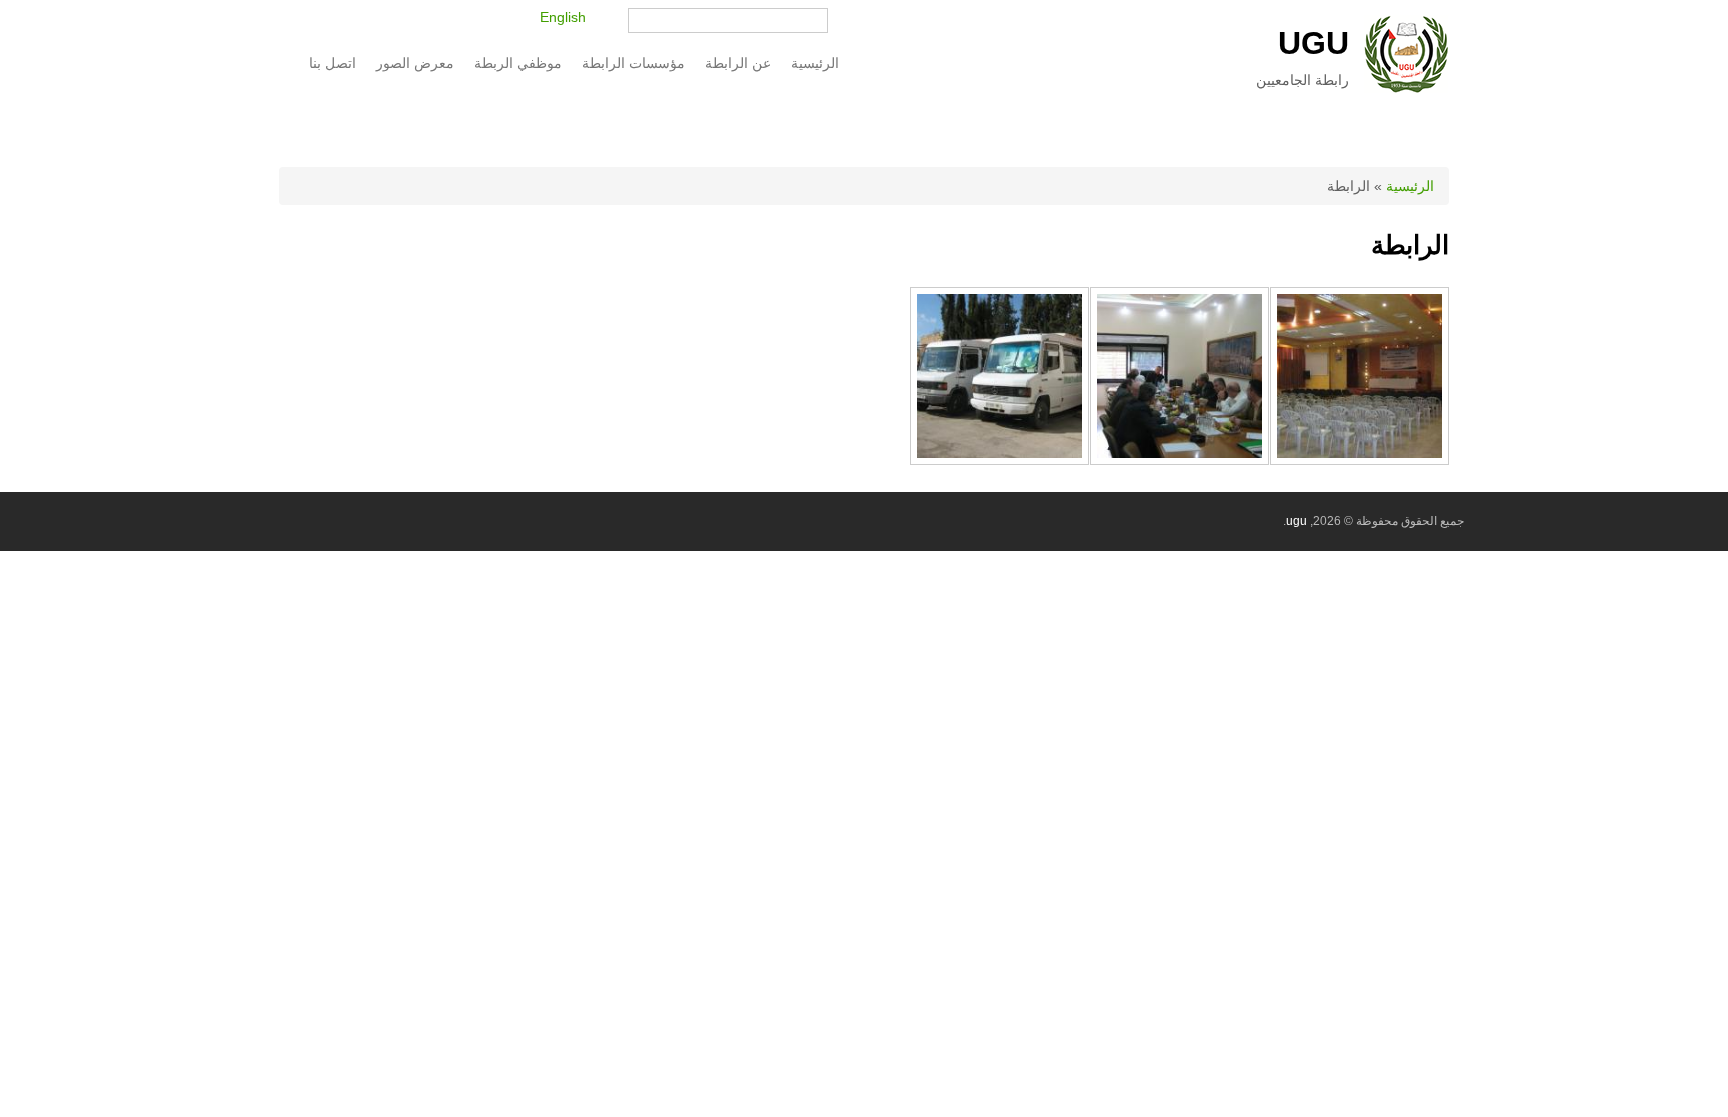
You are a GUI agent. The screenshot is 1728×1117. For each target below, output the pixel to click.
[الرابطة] (1359, 460)
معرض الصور (415, 63)
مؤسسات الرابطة (638, 63)
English (563, 17)
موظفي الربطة (518, 63)
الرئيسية (815, 63)
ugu (1313, 43)
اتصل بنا (332, 63)
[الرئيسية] (1406, 88)
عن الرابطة (743, 63)
